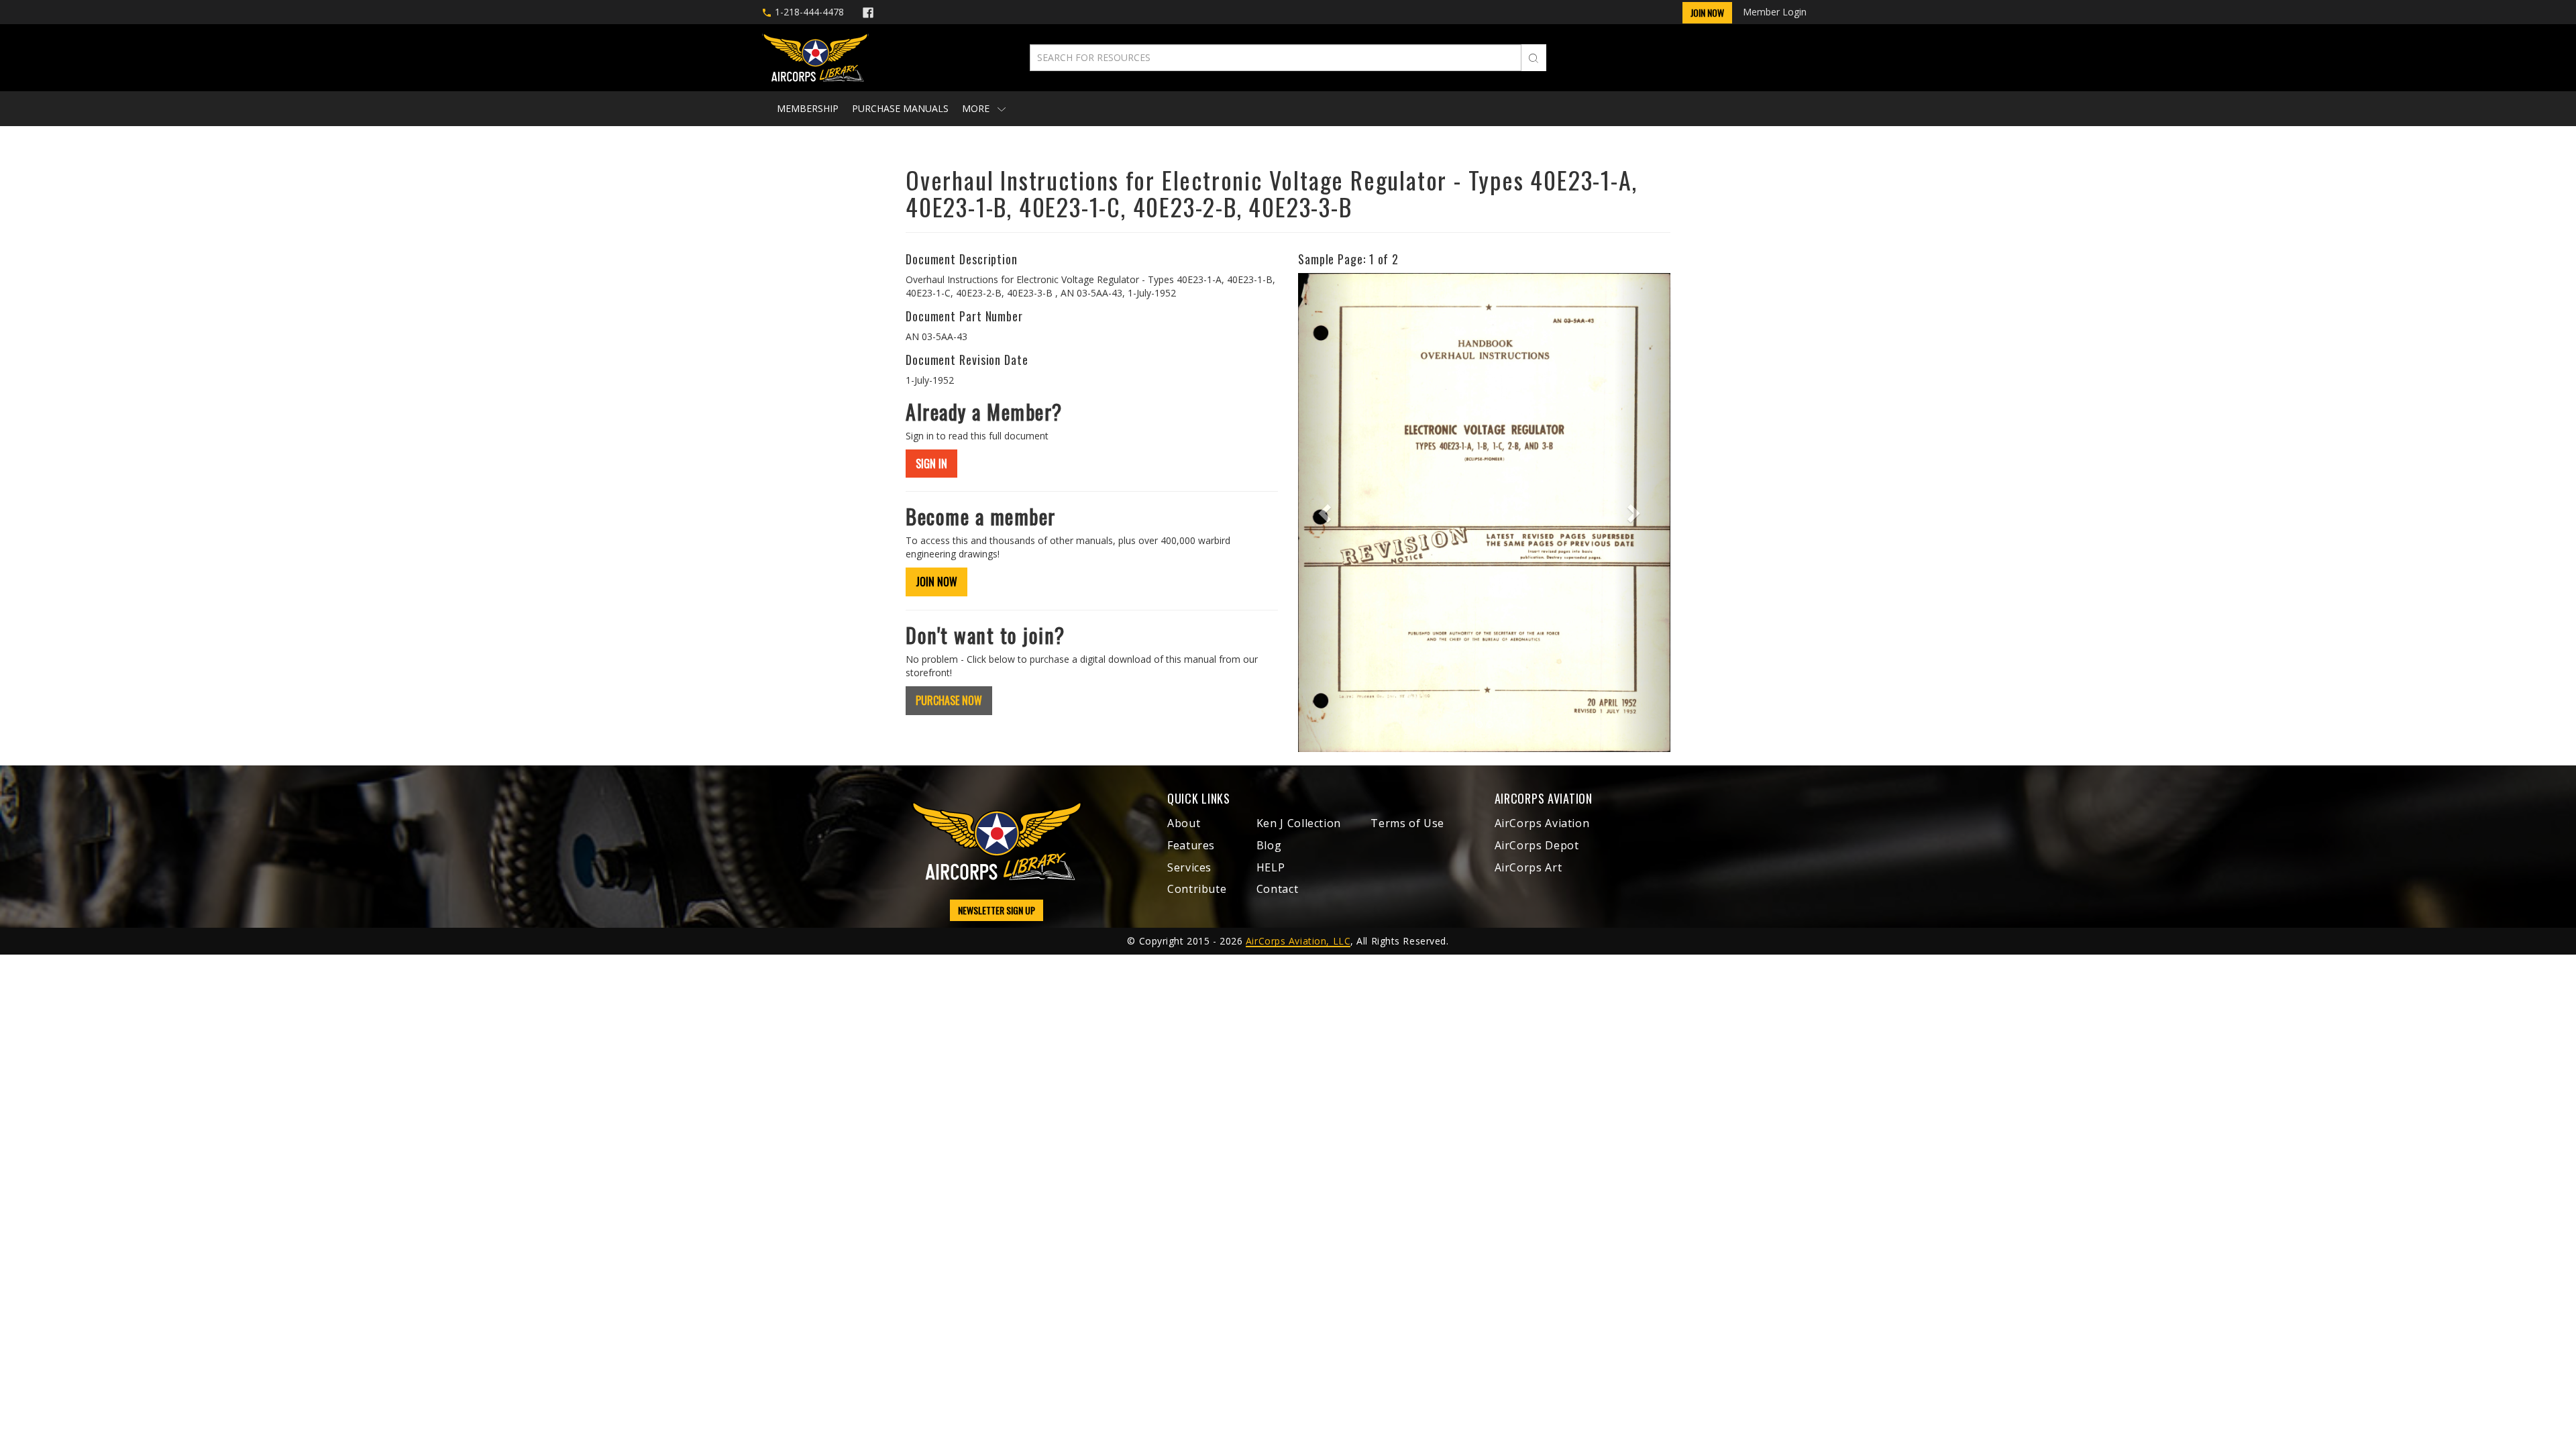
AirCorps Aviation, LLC (1298, 941)
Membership (808, 108)
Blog (1269, 845)
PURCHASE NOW (949, 700)
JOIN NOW (936, 582)
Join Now (1707, 12)
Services (1189, 867)
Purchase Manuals (900, 108)
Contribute (1197, 889)
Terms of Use (1407, 823)
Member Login (1775, 12)
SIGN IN (931, 464)
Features (1191, 845)
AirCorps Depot (1537, 845)
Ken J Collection (1299, 823)
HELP (1271, 867)
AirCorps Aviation (1542, 823)
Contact (1277, 889)
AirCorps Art (1528, 867)
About (1184, 823)
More (977, 108)
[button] (1326, 513)
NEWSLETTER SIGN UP (997, 910)
